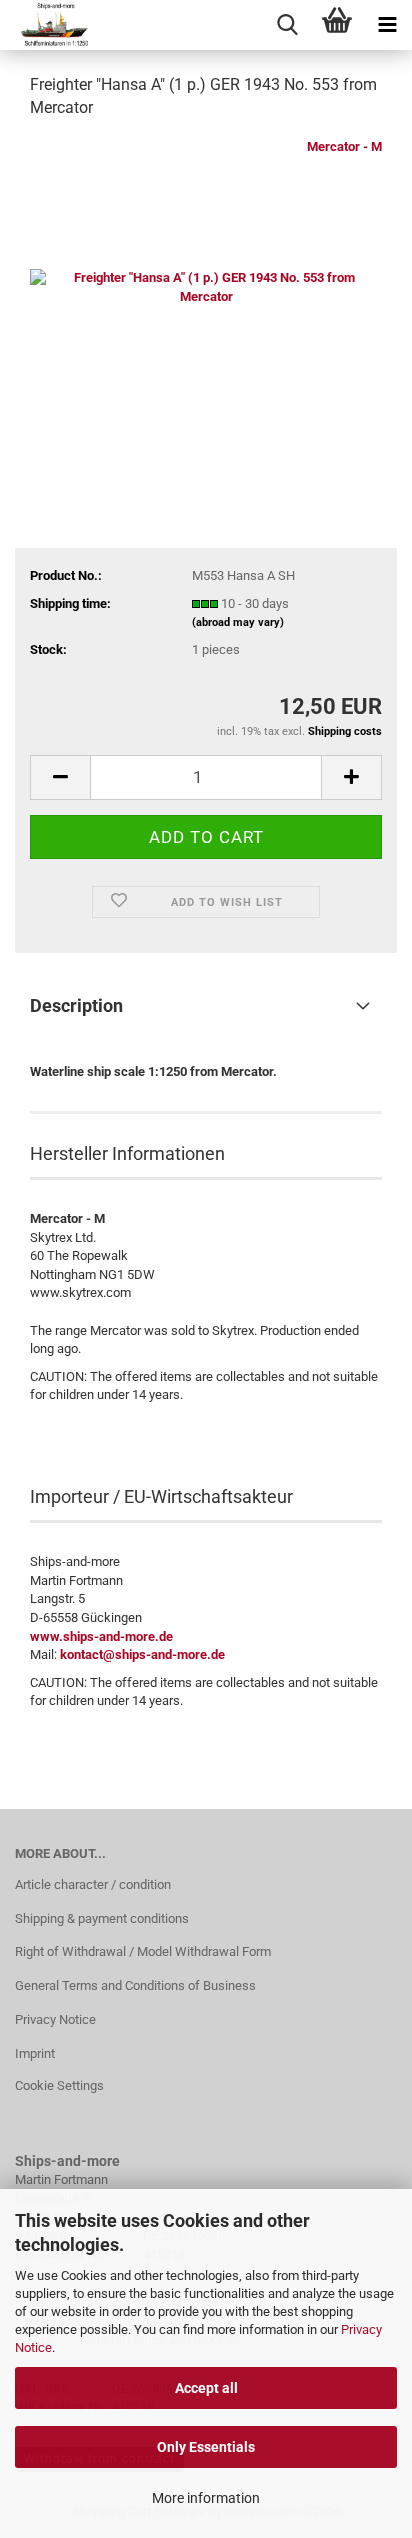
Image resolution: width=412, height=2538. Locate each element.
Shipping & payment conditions (102, 1918)
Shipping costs (345, 731)
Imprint (35, 2053)
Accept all (206, 2388)
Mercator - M (344, 146)
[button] (60, 777)
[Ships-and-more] (46, 25)
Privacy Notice (55, 2019)
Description (76, 1005)
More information (206, 2498)
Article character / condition (93, 1884)
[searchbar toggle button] (287, 25)
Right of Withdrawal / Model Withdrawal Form (143, 1951)
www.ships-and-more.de (101, 1636)
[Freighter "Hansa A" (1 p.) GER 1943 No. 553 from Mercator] (206, 286)
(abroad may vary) (238, 622)
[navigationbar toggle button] (387, 25)
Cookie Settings (59, 2085)
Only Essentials (206, 2447)
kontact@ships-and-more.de (142, 1654)
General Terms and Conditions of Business (135, 1985)
